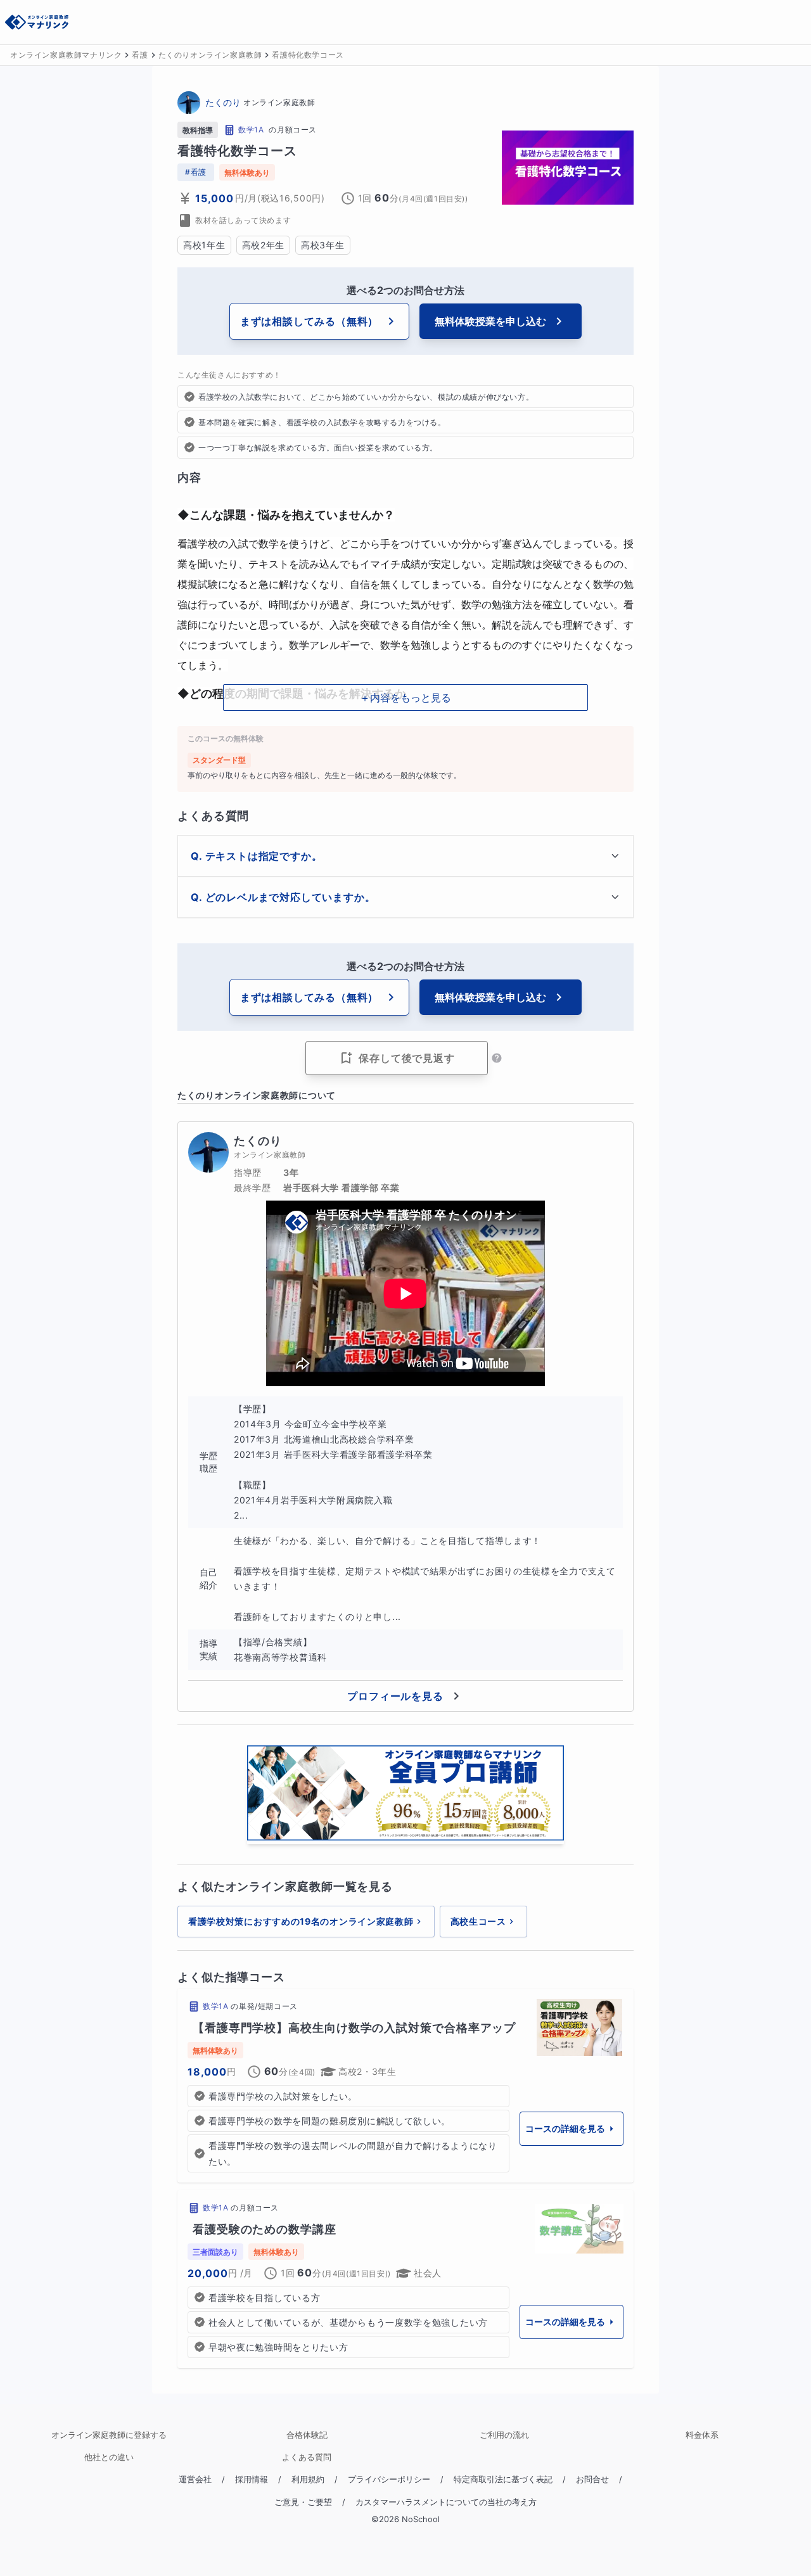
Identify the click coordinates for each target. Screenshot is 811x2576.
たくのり (223, 102)
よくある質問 (307, 2457)
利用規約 (308, 2479)
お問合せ (592, 2479)
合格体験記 (307, 2435)
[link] (405, 2086)
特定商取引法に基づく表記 (503, 2479)
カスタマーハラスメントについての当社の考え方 (446, 2502)
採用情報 (252, 2479)
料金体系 (702, 2435)
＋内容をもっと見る (405, 698)
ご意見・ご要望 (303, 2502)
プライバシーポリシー (389, 2479)
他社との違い (109, 2457)
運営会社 (195, 2479)
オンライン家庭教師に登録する (109, 2435)
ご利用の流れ (504, 2435)
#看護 (196, 172)
